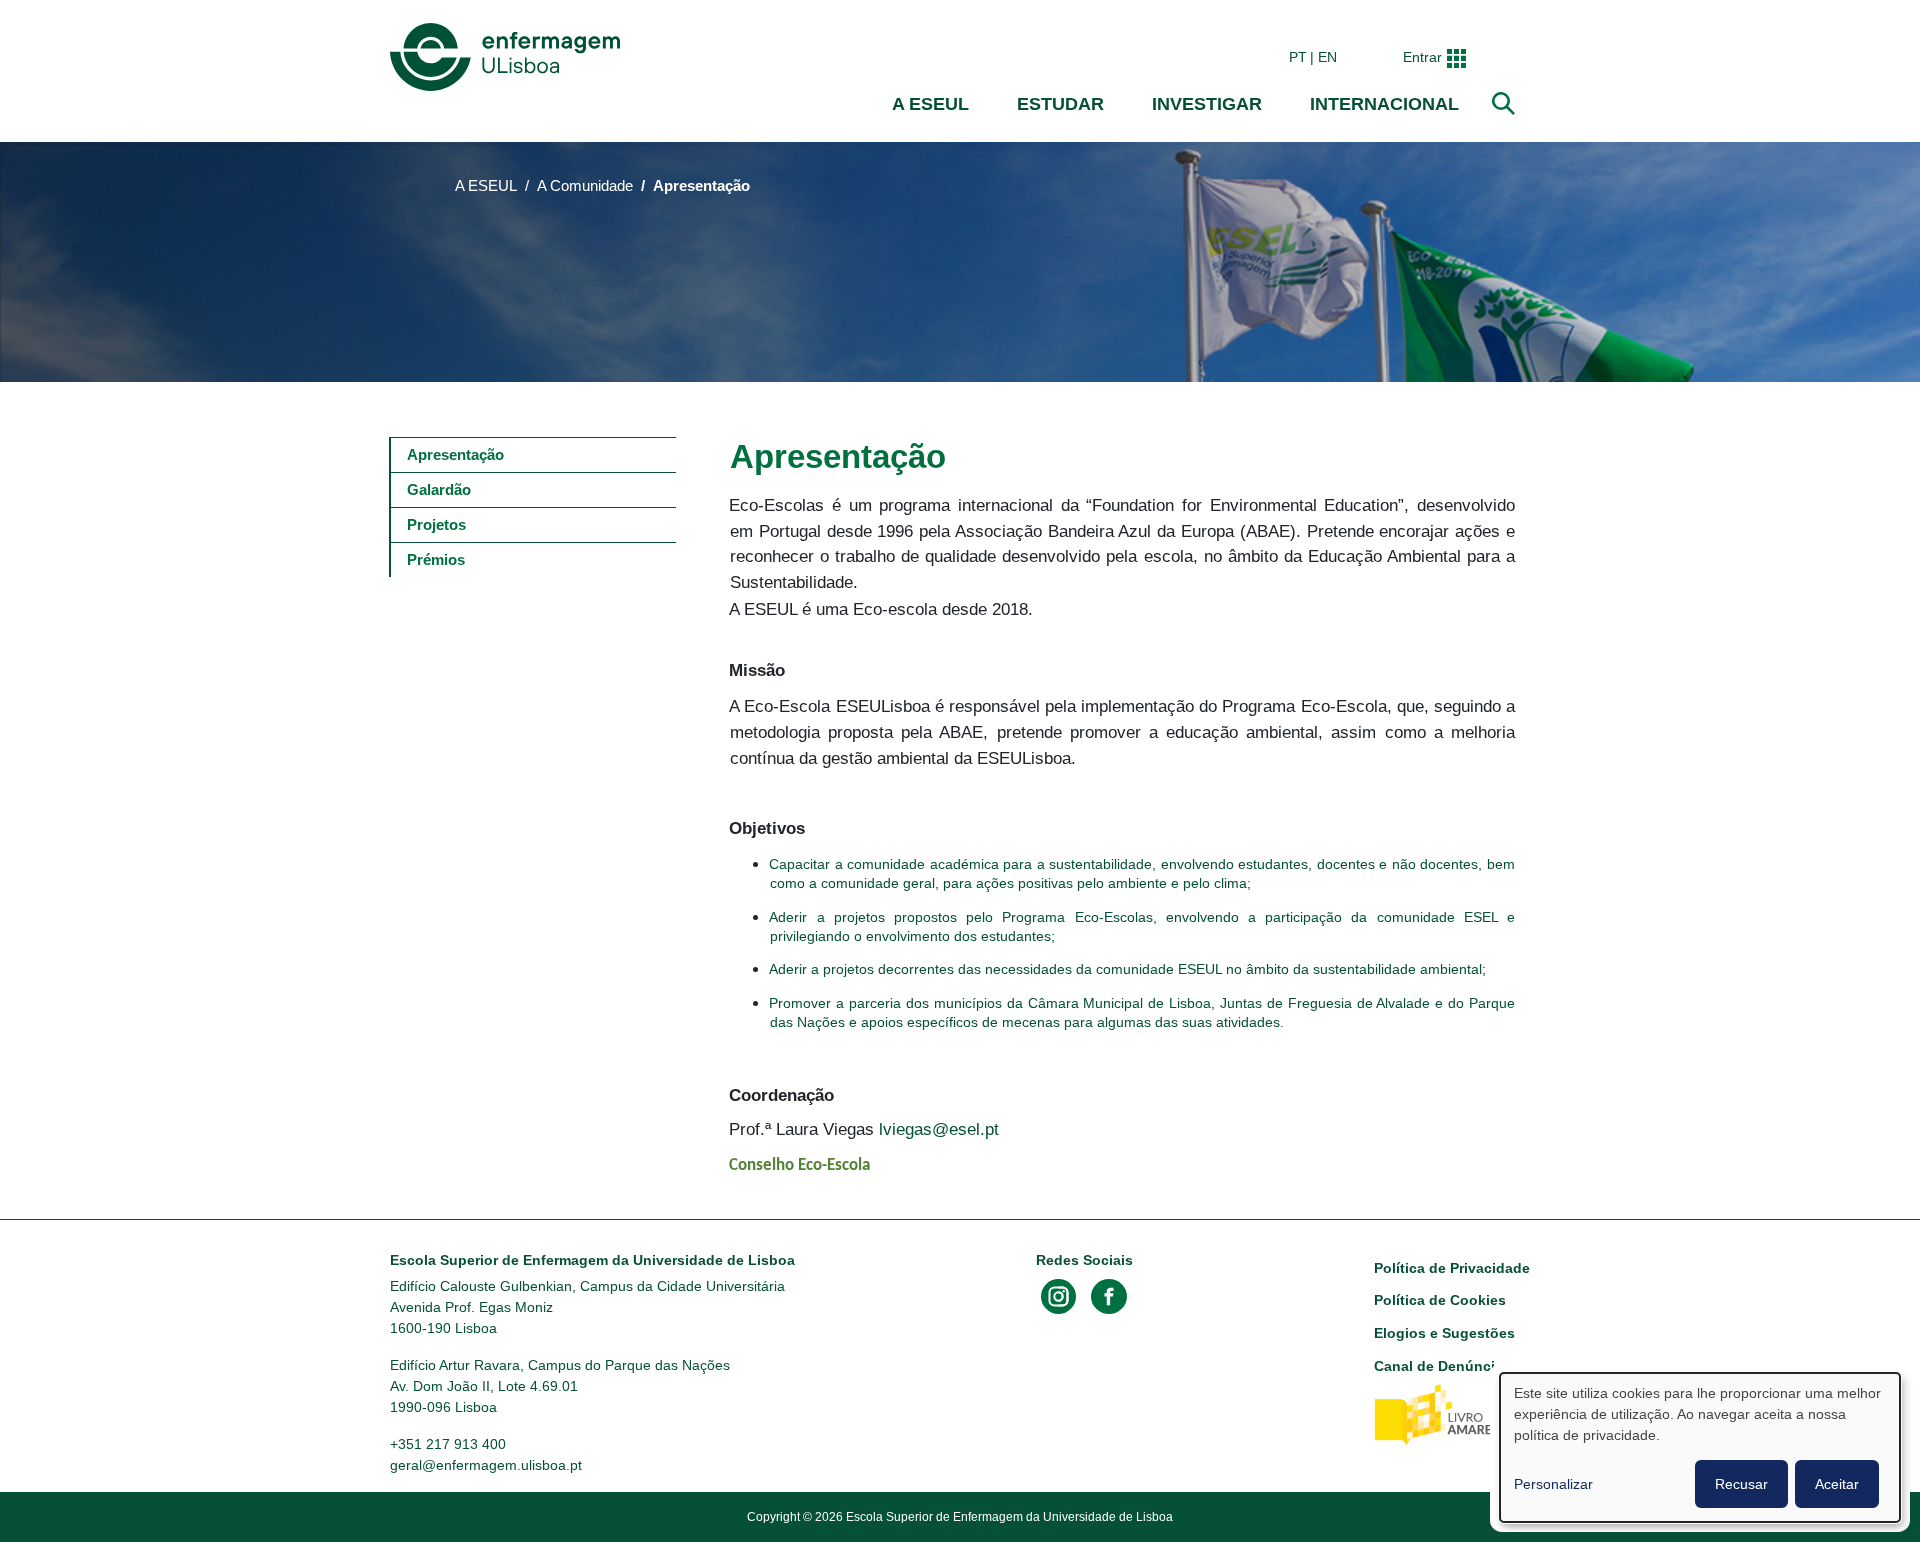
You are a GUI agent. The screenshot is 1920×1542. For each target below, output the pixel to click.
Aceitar (1837, 1484)
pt (1298, 57)
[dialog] (1700, 1447)
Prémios (436, 559)
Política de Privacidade (1452, 1268)
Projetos (436, 524)
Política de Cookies (1440, 1300)
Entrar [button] (1422, 57)
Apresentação (455, 454)
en (1327, 57)
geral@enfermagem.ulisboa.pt (486, 1465)
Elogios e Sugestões (1444, 1333)
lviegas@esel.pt (939, 1129)
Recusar (1741, 1484)
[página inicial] (509, 57)
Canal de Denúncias (1442, 1366)
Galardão (439, 489)
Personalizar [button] (1553, 1484)
